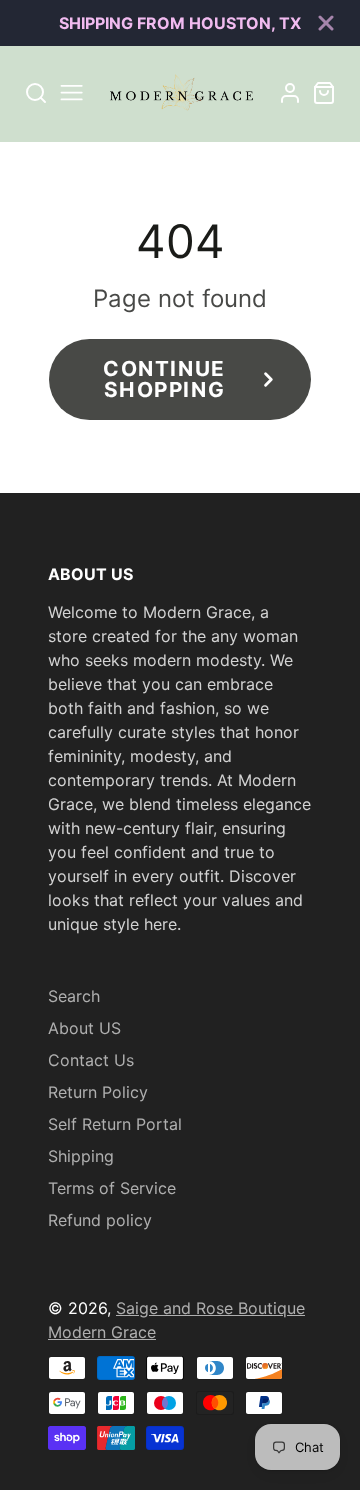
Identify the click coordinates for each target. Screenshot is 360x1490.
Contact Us (91, 1060)
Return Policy (98, 1092)
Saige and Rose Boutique (210, 1308)
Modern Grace (102, 1332)
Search (74, 996)
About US (84, 1028)
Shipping (81, 1156)
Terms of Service (112, 1188)
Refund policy (100, 1220)
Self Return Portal (115, 1124)
